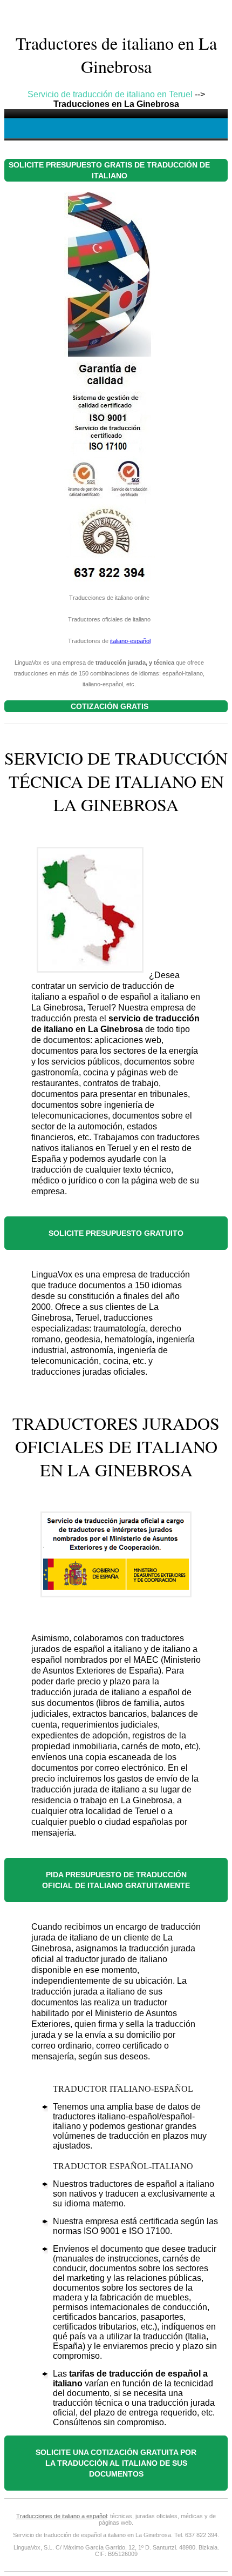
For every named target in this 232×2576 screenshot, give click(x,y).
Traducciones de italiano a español (62, 2516)
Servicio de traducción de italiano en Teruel (110, 94)
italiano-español (130, 641)
